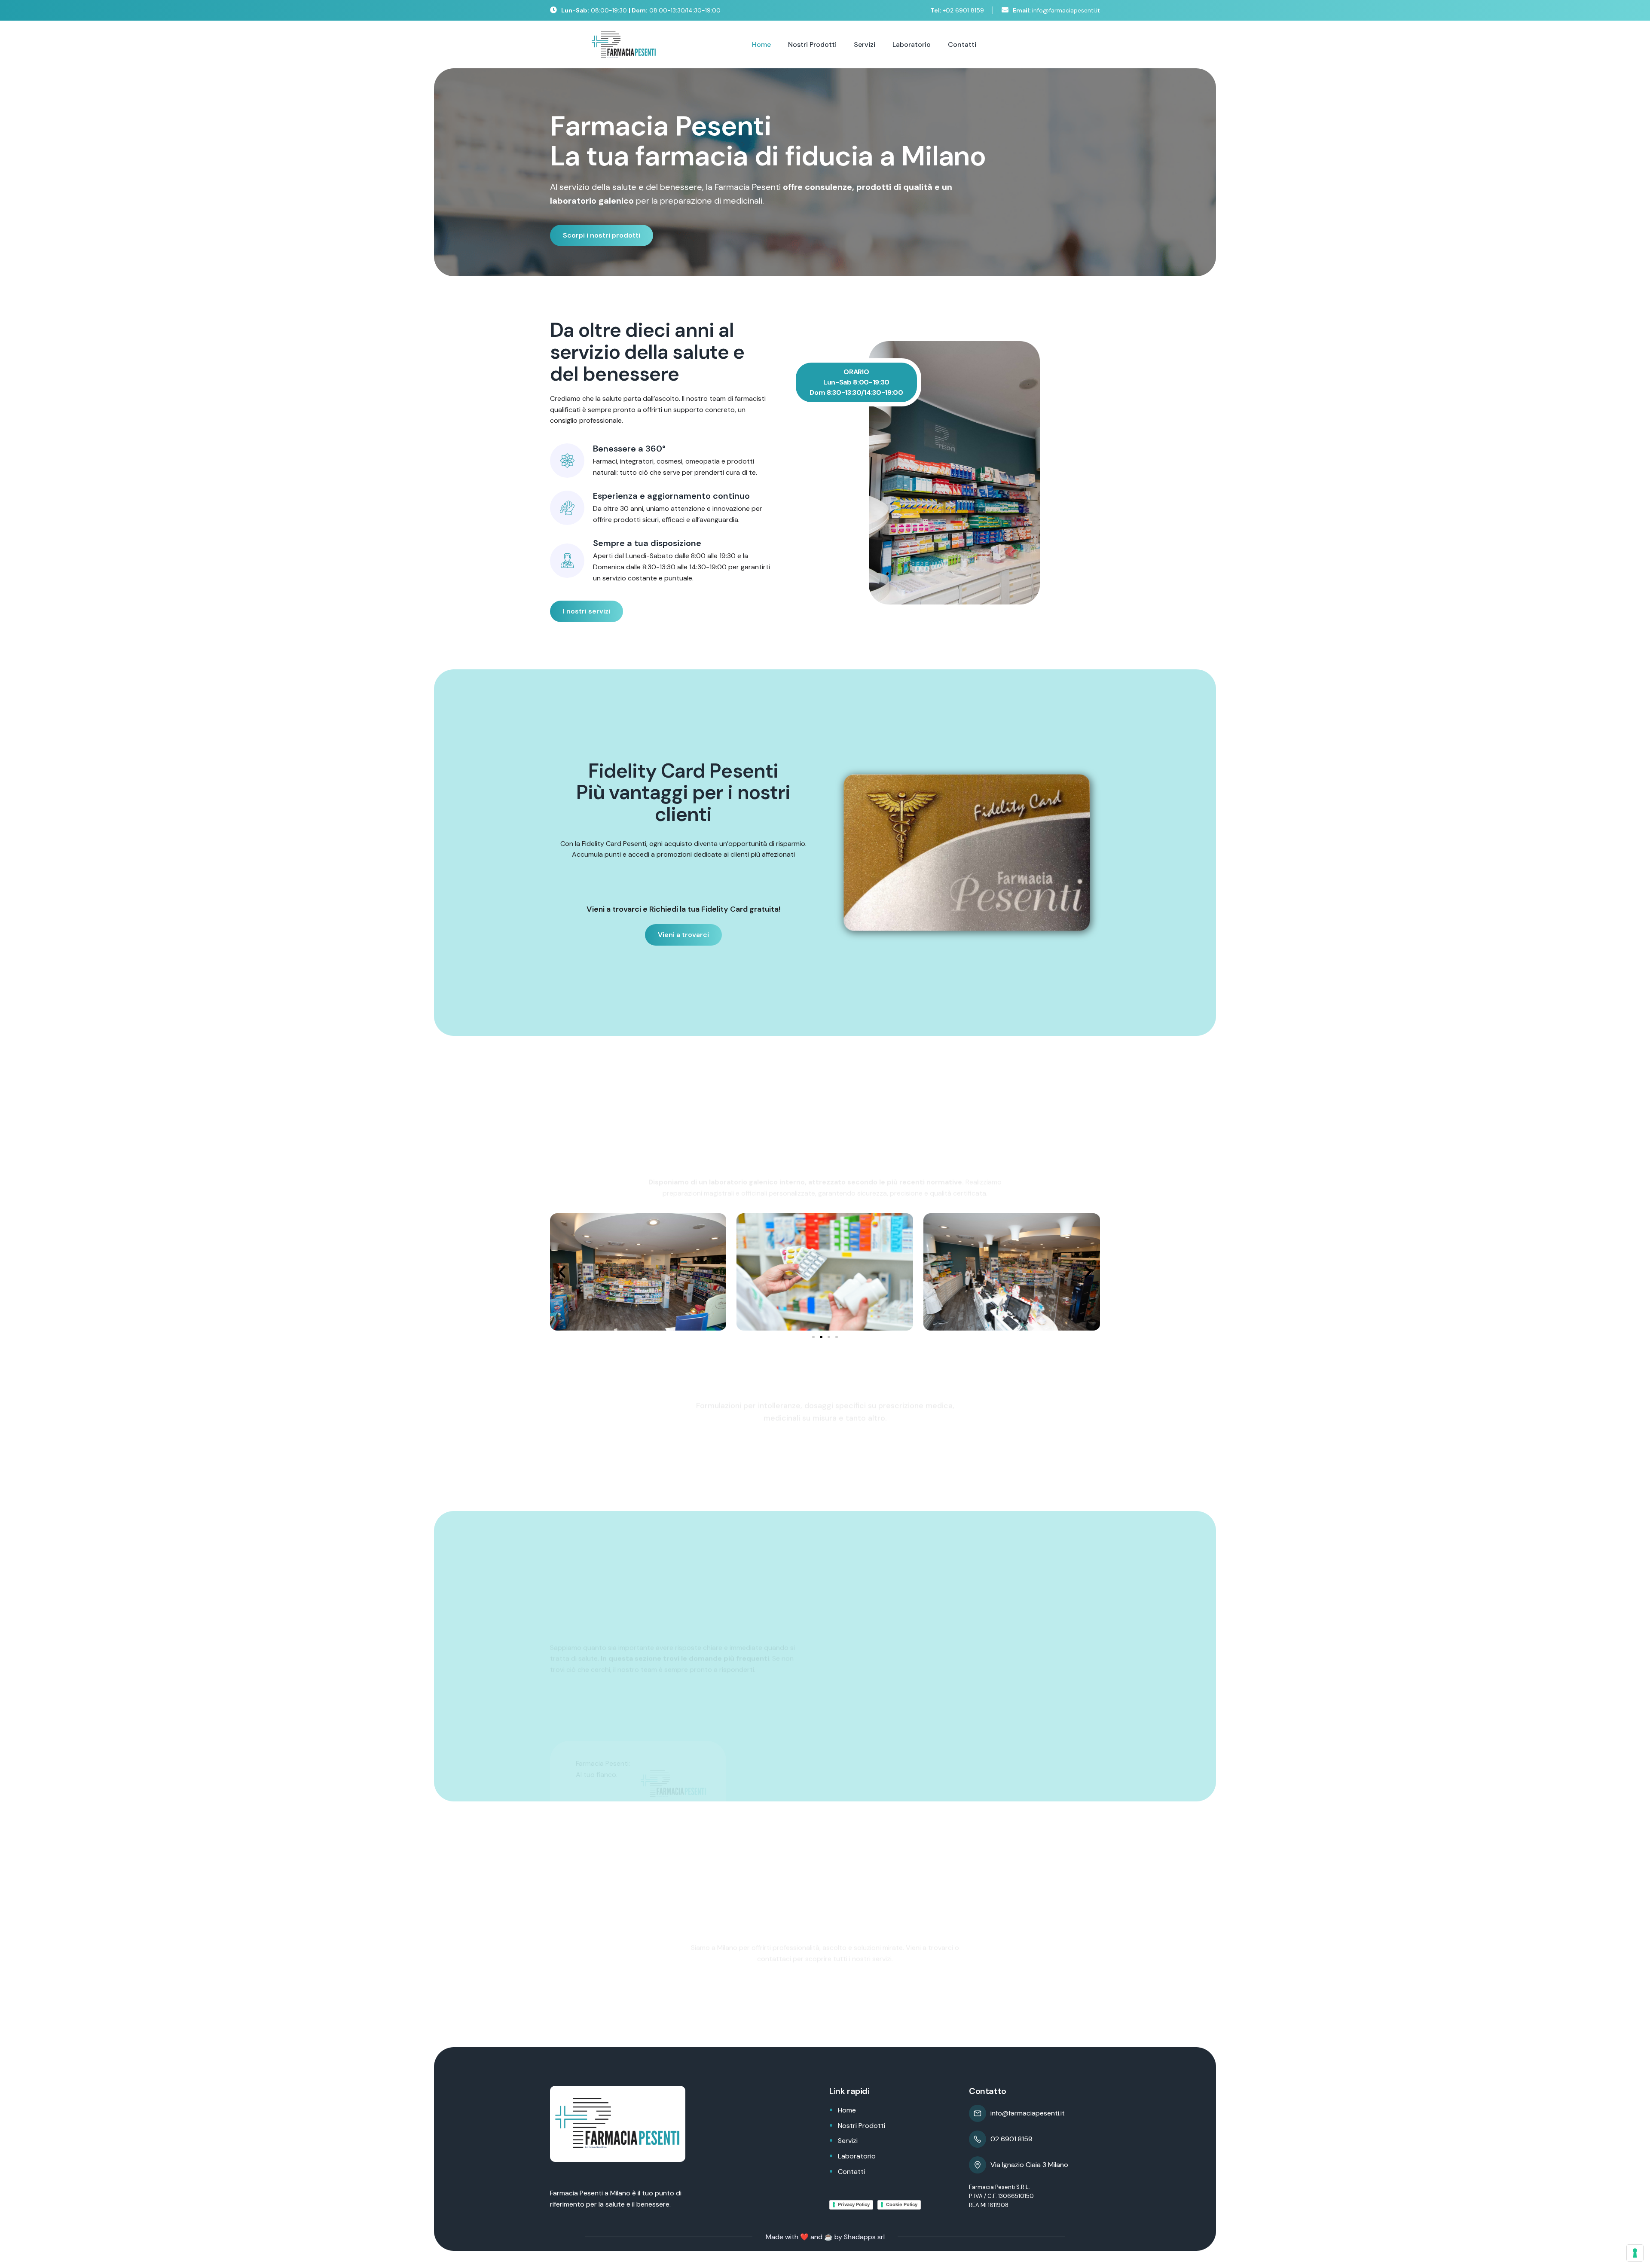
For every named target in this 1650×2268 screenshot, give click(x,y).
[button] (562, 1272)
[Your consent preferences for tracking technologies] (1635, 2253)
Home (761, 44)
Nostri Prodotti (812, 44)
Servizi (865, 44)
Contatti (962, 44)
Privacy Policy (854, 2204)
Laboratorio (912, 44)
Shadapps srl (864, 2237)
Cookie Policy (902, 2204)
